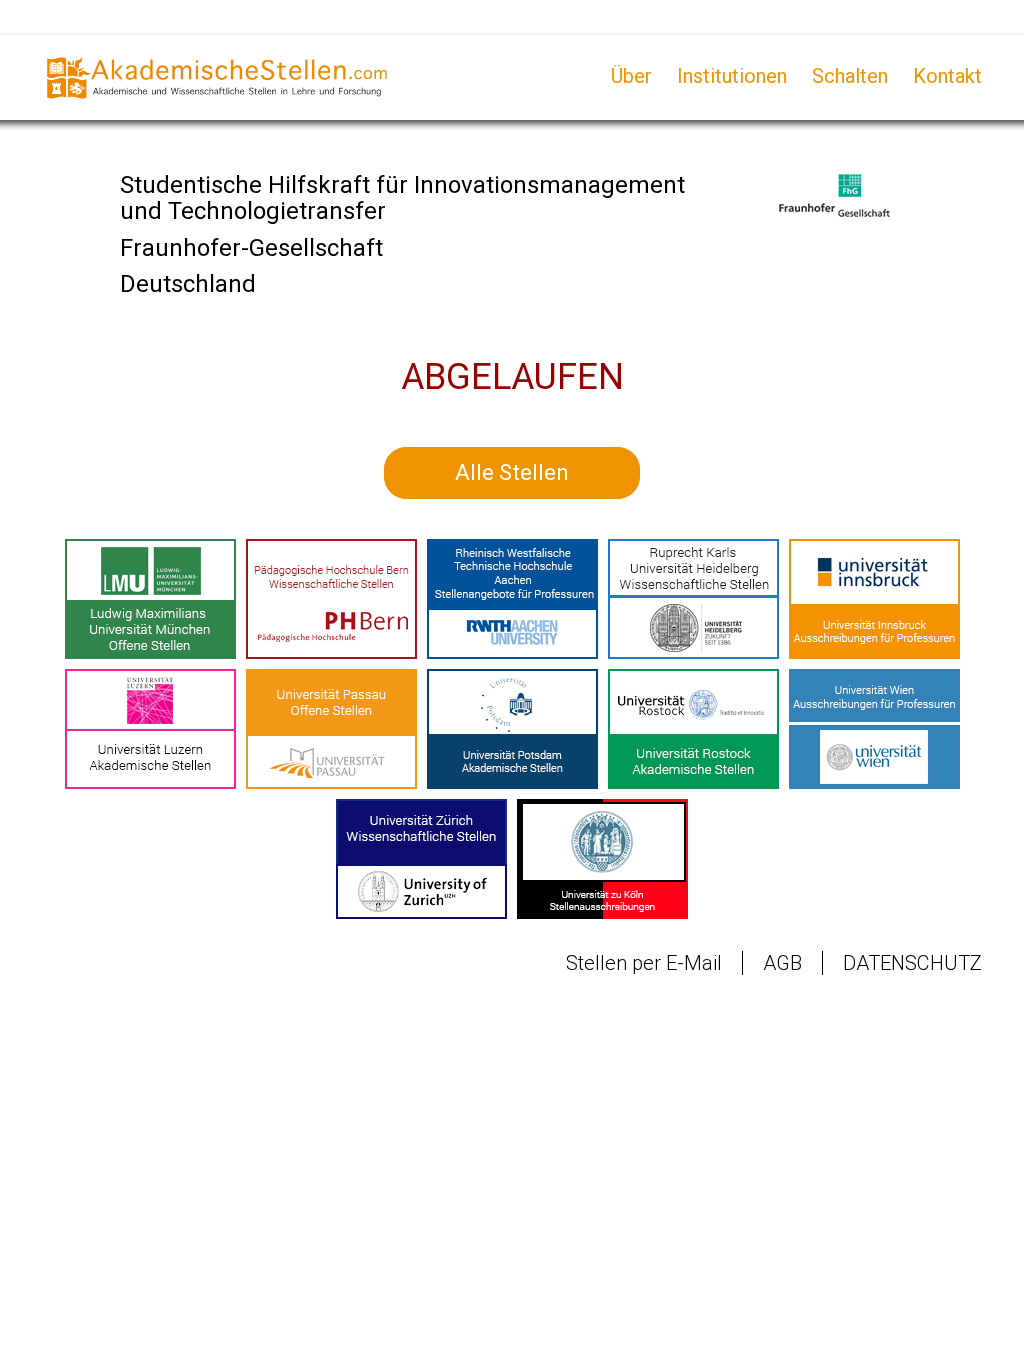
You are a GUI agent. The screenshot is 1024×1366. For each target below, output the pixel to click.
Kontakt (947, 76)
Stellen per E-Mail (644, 963)
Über (631, 76)
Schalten (850, 76)
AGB (782, 963)
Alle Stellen (512, 472)
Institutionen (732, 76)
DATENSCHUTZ (912, 963)
